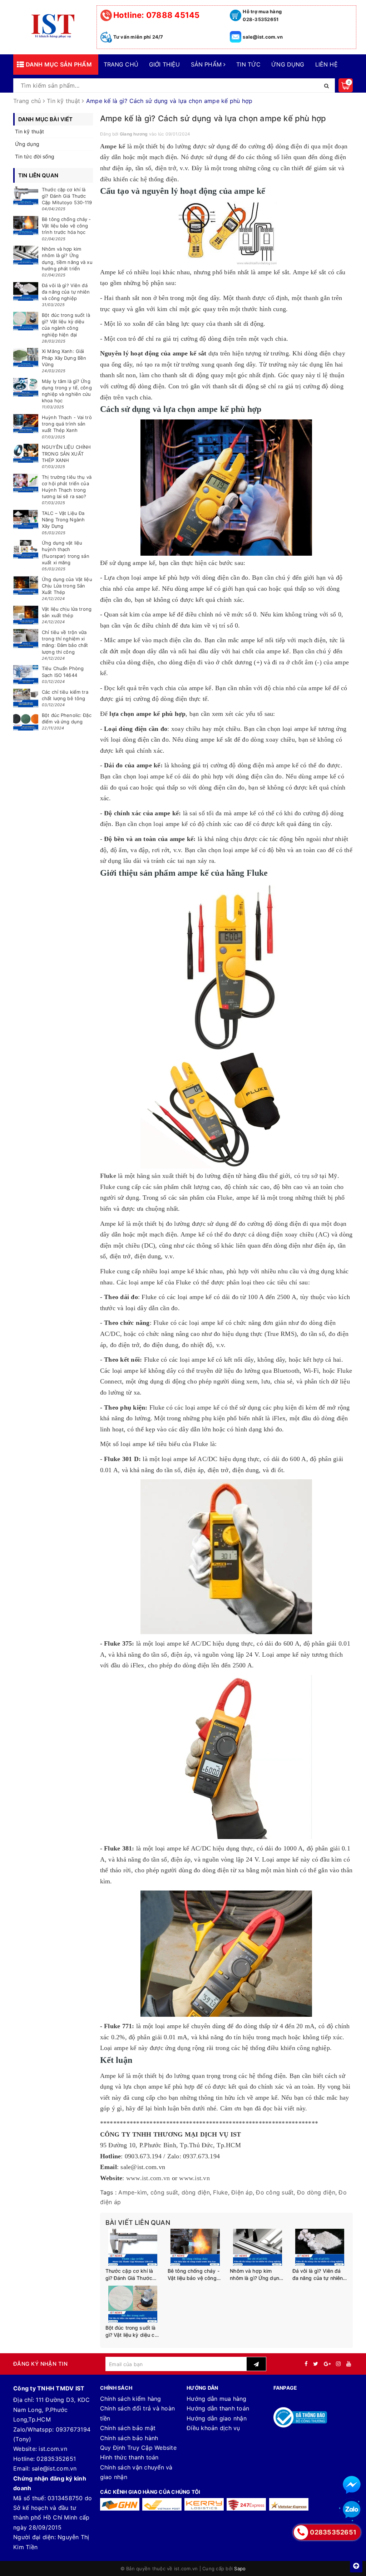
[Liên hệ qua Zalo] (352, 2510)
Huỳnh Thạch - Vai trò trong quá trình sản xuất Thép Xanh (67, 424)
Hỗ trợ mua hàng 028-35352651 (262, 15)
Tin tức (248, 64)
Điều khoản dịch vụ (213, 2428)
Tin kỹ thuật (29, 131)
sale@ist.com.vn (263, 37)
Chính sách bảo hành (129, 2438)
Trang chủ (121, 64)
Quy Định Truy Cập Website (138, 2448)
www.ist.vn (194, 2178)
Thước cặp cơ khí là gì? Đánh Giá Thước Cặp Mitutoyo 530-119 (133, 2275)
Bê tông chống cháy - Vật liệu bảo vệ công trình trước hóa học (194, 2275)
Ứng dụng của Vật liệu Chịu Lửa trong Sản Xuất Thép (67, 586)
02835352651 (56, 2459)
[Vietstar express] (289, 2504)
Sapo (240, 2568)
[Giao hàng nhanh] (120, 2504)
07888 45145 (157, 15)
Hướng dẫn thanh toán (218, 2408)
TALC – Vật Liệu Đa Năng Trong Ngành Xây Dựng (63, 520)
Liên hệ (327, 64)
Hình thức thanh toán (129, 2457)
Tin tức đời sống (35, 156)
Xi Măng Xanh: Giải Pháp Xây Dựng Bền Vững (64, 358)
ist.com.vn (53, 2449)
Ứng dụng (288, 64)
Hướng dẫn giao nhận (217, 2418)
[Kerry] (204, 2504)
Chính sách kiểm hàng (131, 2399)
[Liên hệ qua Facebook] (352, 2485)
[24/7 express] (246, 2504)
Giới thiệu (165, 64)
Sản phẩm (207, 64)
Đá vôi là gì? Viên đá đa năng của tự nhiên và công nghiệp (318, 2275)
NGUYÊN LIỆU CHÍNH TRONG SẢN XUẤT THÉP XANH (66, 453)
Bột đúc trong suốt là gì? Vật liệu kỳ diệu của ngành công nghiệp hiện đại (133, 2331)
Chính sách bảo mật (128, 2428)
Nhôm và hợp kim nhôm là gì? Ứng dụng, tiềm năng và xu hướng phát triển (257, 2275)
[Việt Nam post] (162, 2504)
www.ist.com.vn (148, 2178)
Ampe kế (114, 146)
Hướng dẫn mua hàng (217, 2399)
